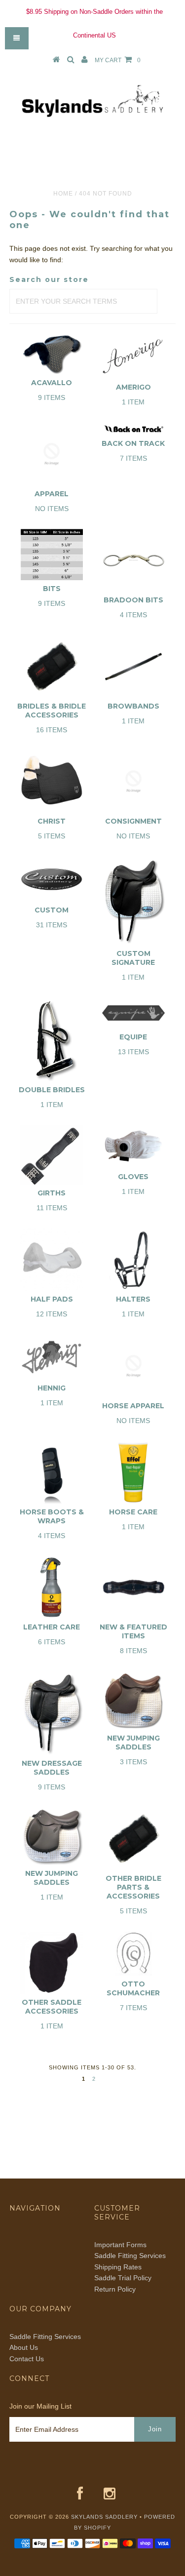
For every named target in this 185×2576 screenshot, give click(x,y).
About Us (24, 2347)
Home (63, 194)
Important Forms (120, 2245)
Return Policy (115, 2289)
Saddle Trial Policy (123, 2278)
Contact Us (27, 2359)
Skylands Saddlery (104, 2517)
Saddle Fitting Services (130, 2256)
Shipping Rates (118, 2267)
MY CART (118, 60)
